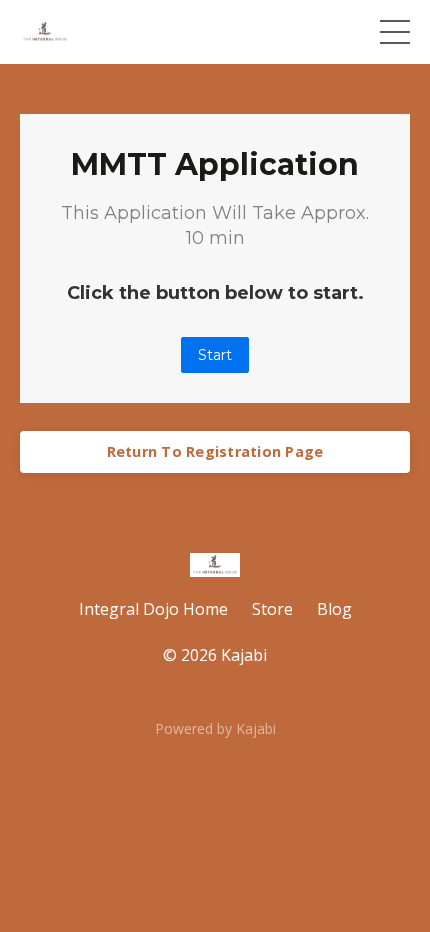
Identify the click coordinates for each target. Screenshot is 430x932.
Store (272, 609)
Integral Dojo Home (153, 609)
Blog (334, 609)
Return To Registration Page (215, 451)
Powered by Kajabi (215, 728)
